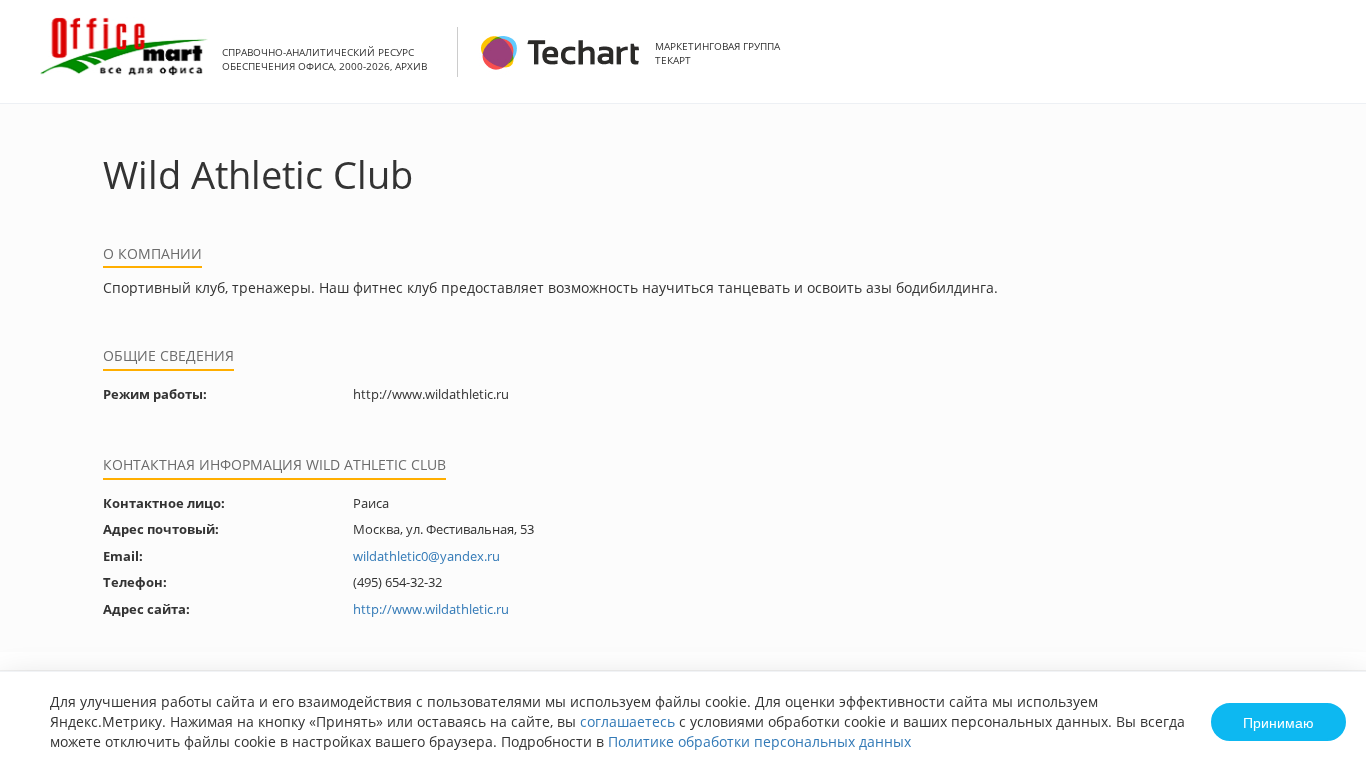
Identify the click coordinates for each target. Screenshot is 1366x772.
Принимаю (1278, 722)
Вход (1320, 62)
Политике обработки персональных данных (759, 741)
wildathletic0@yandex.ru (426, 556)
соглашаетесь (627, 721)
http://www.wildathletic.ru (431, 609)
